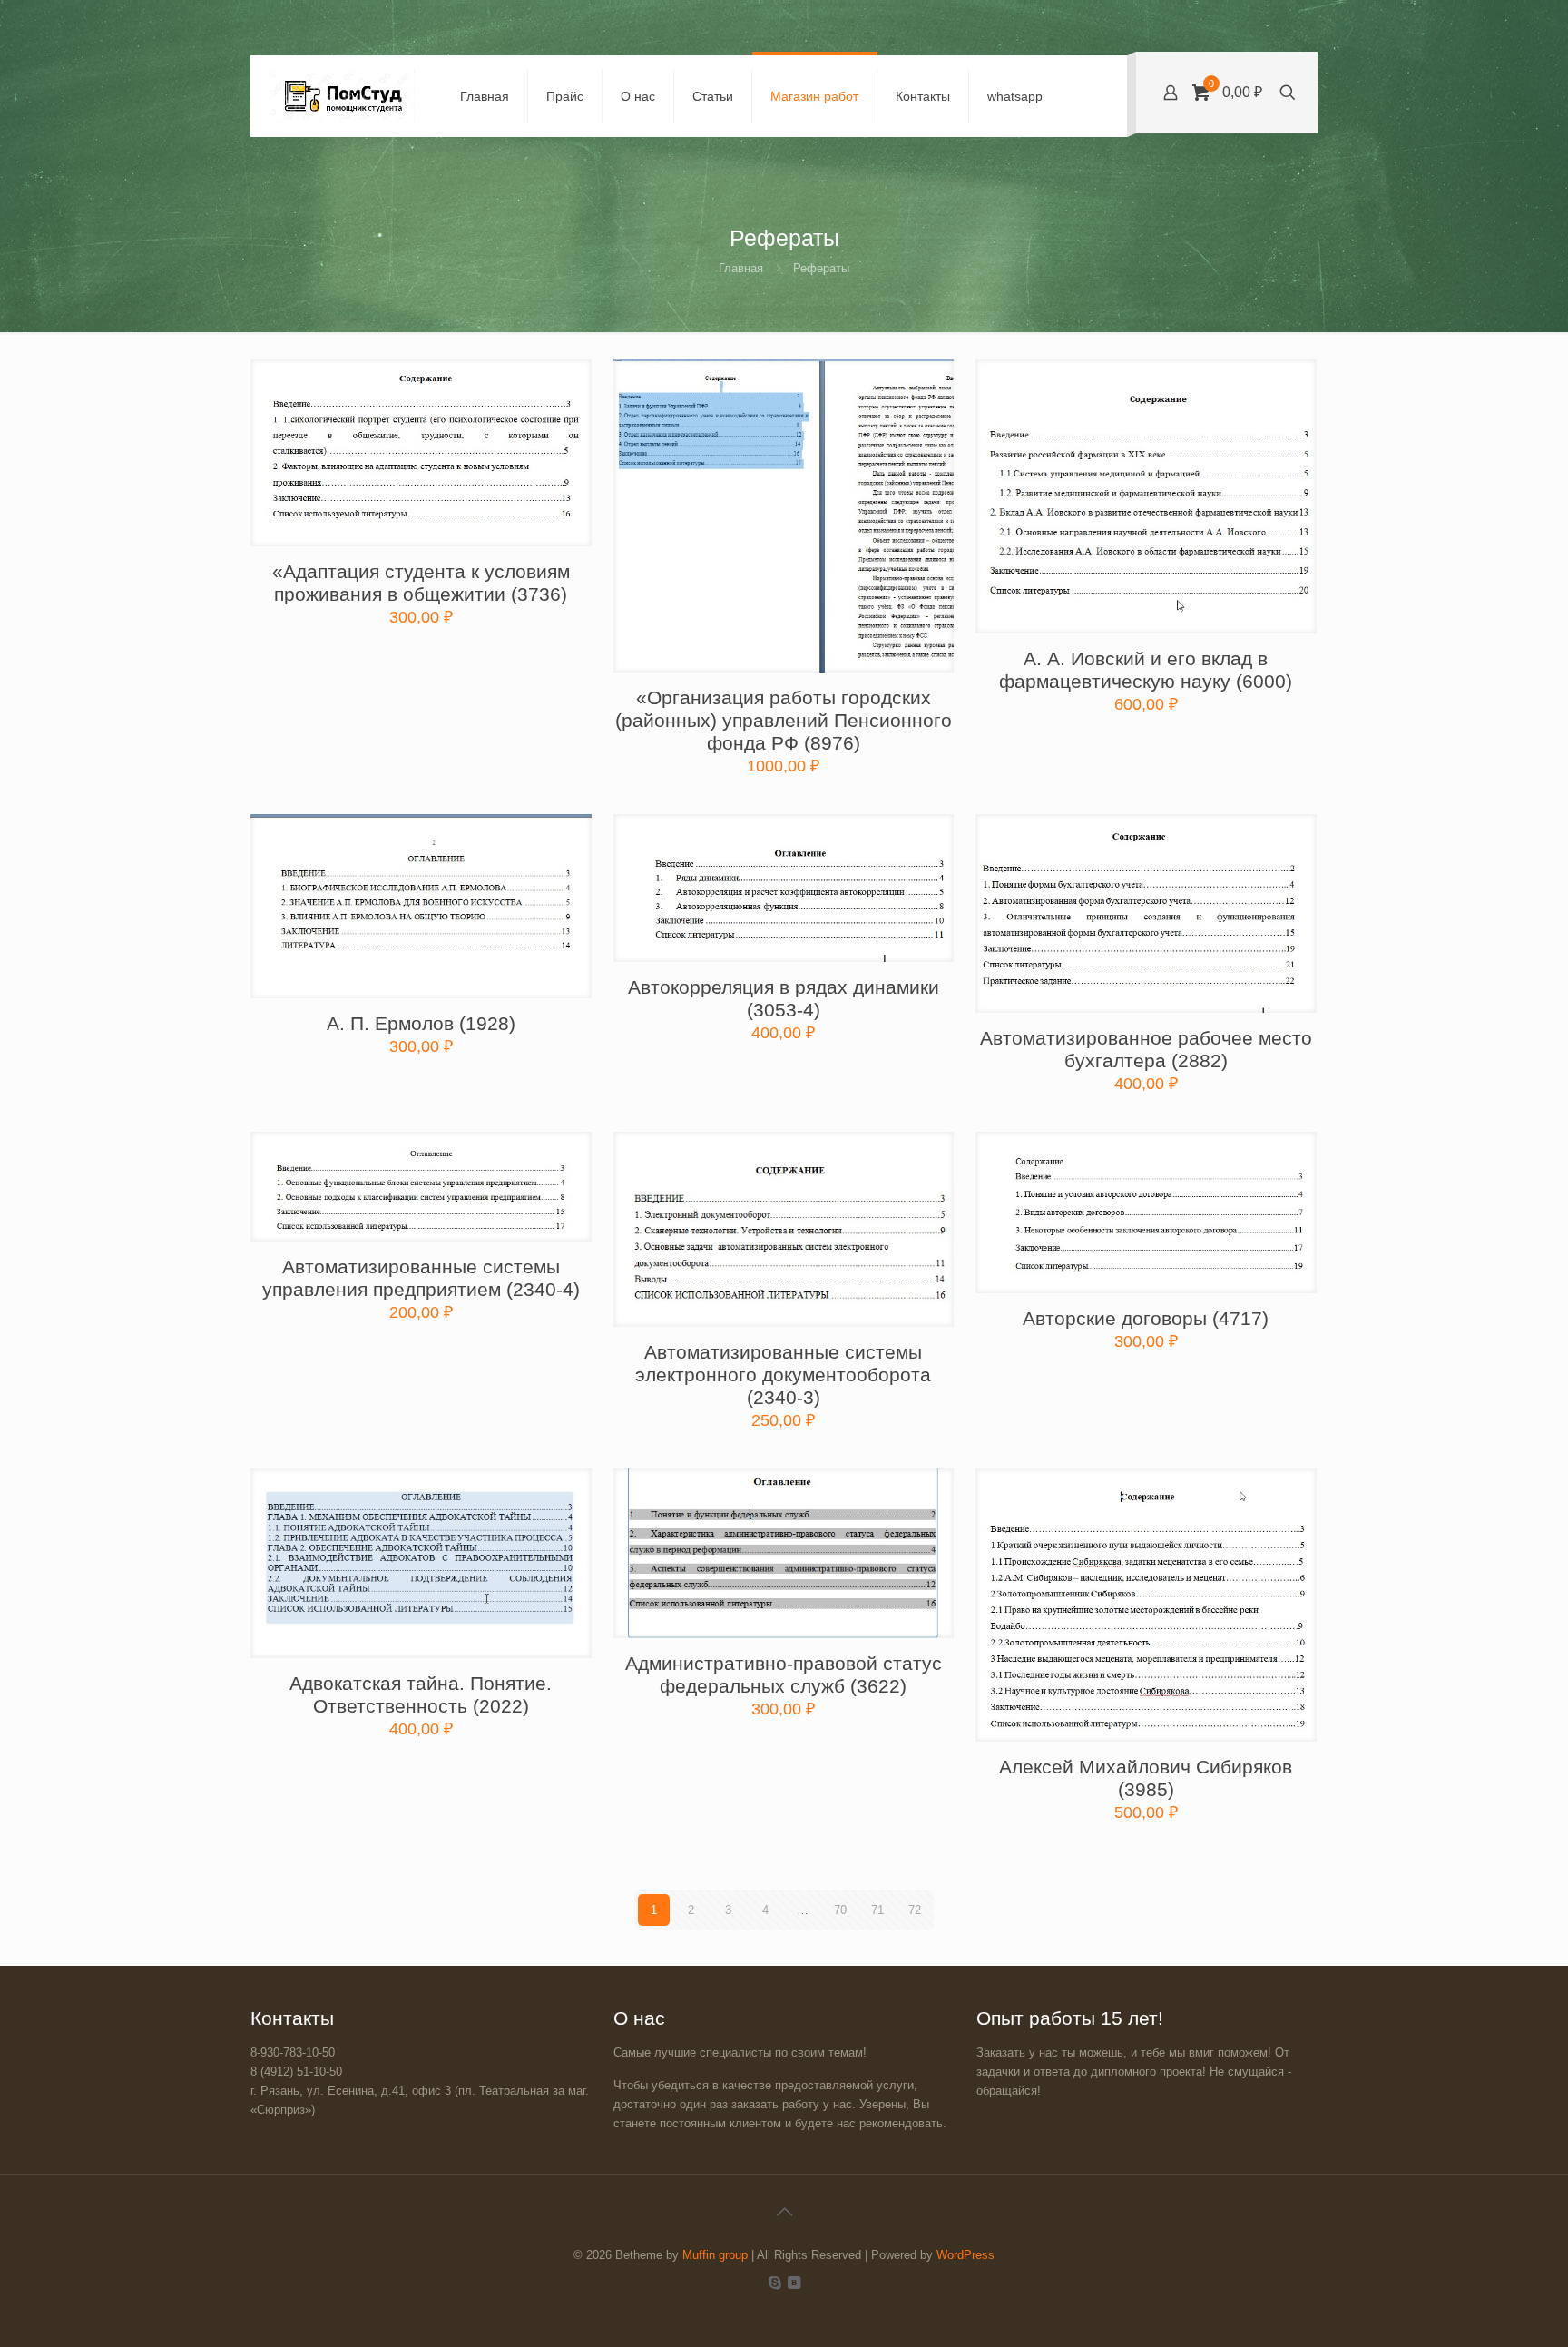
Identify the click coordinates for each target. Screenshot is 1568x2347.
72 (915, 1910)
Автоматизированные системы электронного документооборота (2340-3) (783, 1375)
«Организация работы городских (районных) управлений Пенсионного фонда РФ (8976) (784, 720)
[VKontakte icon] (794, 2282)
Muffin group (715, 2255)
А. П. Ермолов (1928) (421, 1023)
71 (877, 1910)
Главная (741, 268)
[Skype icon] (774, 2282)
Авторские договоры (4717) (1146, 1318)
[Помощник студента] (342, 96)
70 (840, 1910)
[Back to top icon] (784, 2212)
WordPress (965, 2255)
